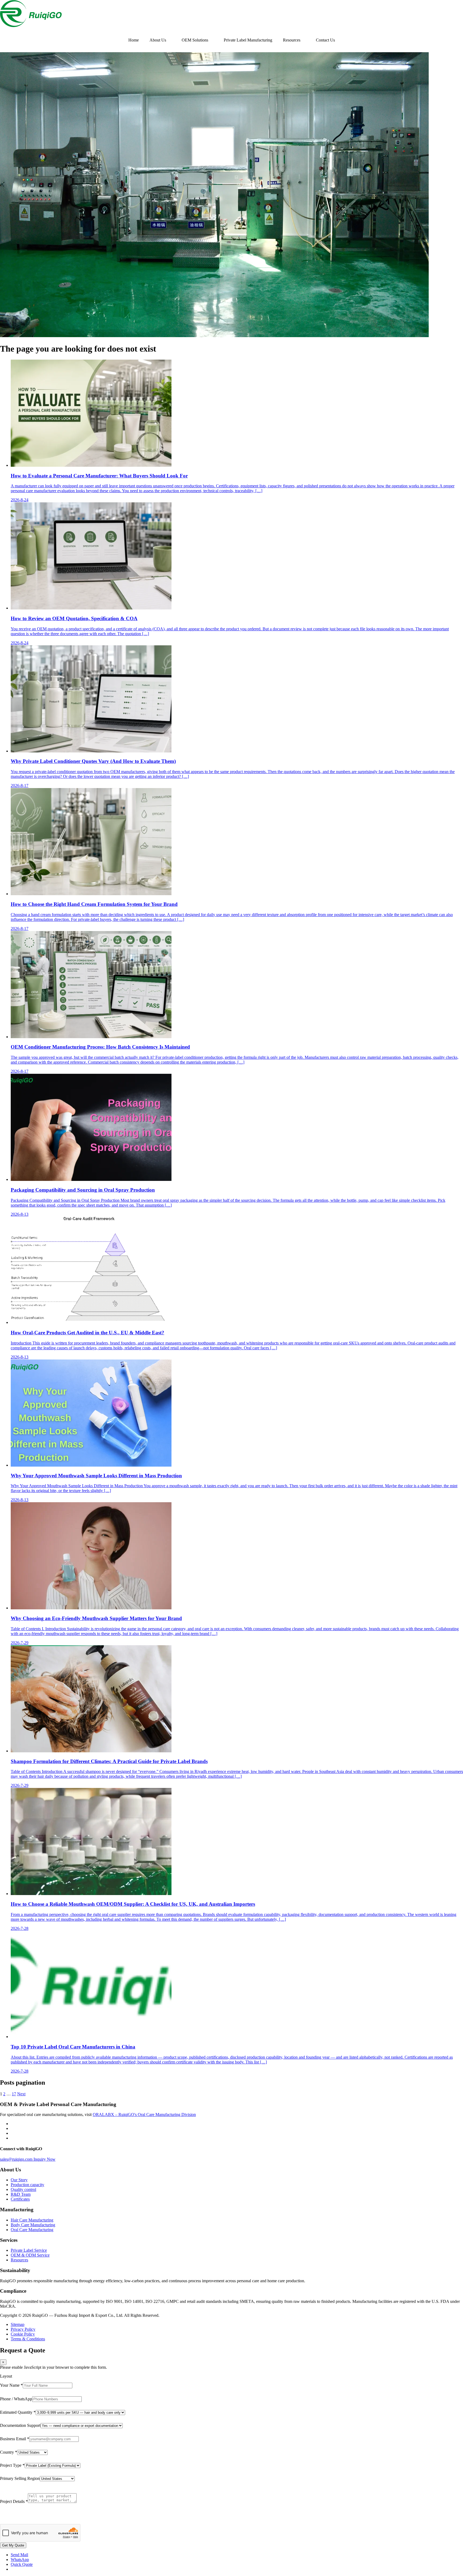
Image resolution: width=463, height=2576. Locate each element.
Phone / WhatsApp (16, 2399)
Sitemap (18, 2324)
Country (9, 2452)
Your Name (11, 2385)
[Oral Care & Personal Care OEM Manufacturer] (31, 26)
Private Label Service (29, 2250)
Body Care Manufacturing (33, 2225)
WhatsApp (20, 2560)
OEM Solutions (195, 40)
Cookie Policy (23, 2334)
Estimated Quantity (18, 2412)
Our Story (19, 2180)
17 (14, 2094)
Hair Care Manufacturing (32, 2220)
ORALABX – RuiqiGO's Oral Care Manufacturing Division (144, 2114)
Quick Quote (22, 2564)
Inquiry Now (44, 2159)
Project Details (14, 2501)
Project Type (12, 2465)
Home (134, 40)
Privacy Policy (23, 2329)
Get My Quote (13, 2545)
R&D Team (21, 2194)
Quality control (23, 2189)
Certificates (20, 2199)
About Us (158, 40)
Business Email (15, 2439)
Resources (292, 40)
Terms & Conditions (28, 2339)
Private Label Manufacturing (248, 40)
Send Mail (19, 2555)
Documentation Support (20, 2425)
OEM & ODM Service (30, 2255)
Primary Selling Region (20, 2478)
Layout (6, 2376)
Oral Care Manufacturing (32, 2230)
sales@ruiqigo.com (17, 2159)
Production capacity (27, 2185)
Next (21, 2094)
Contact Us (325, 40)
